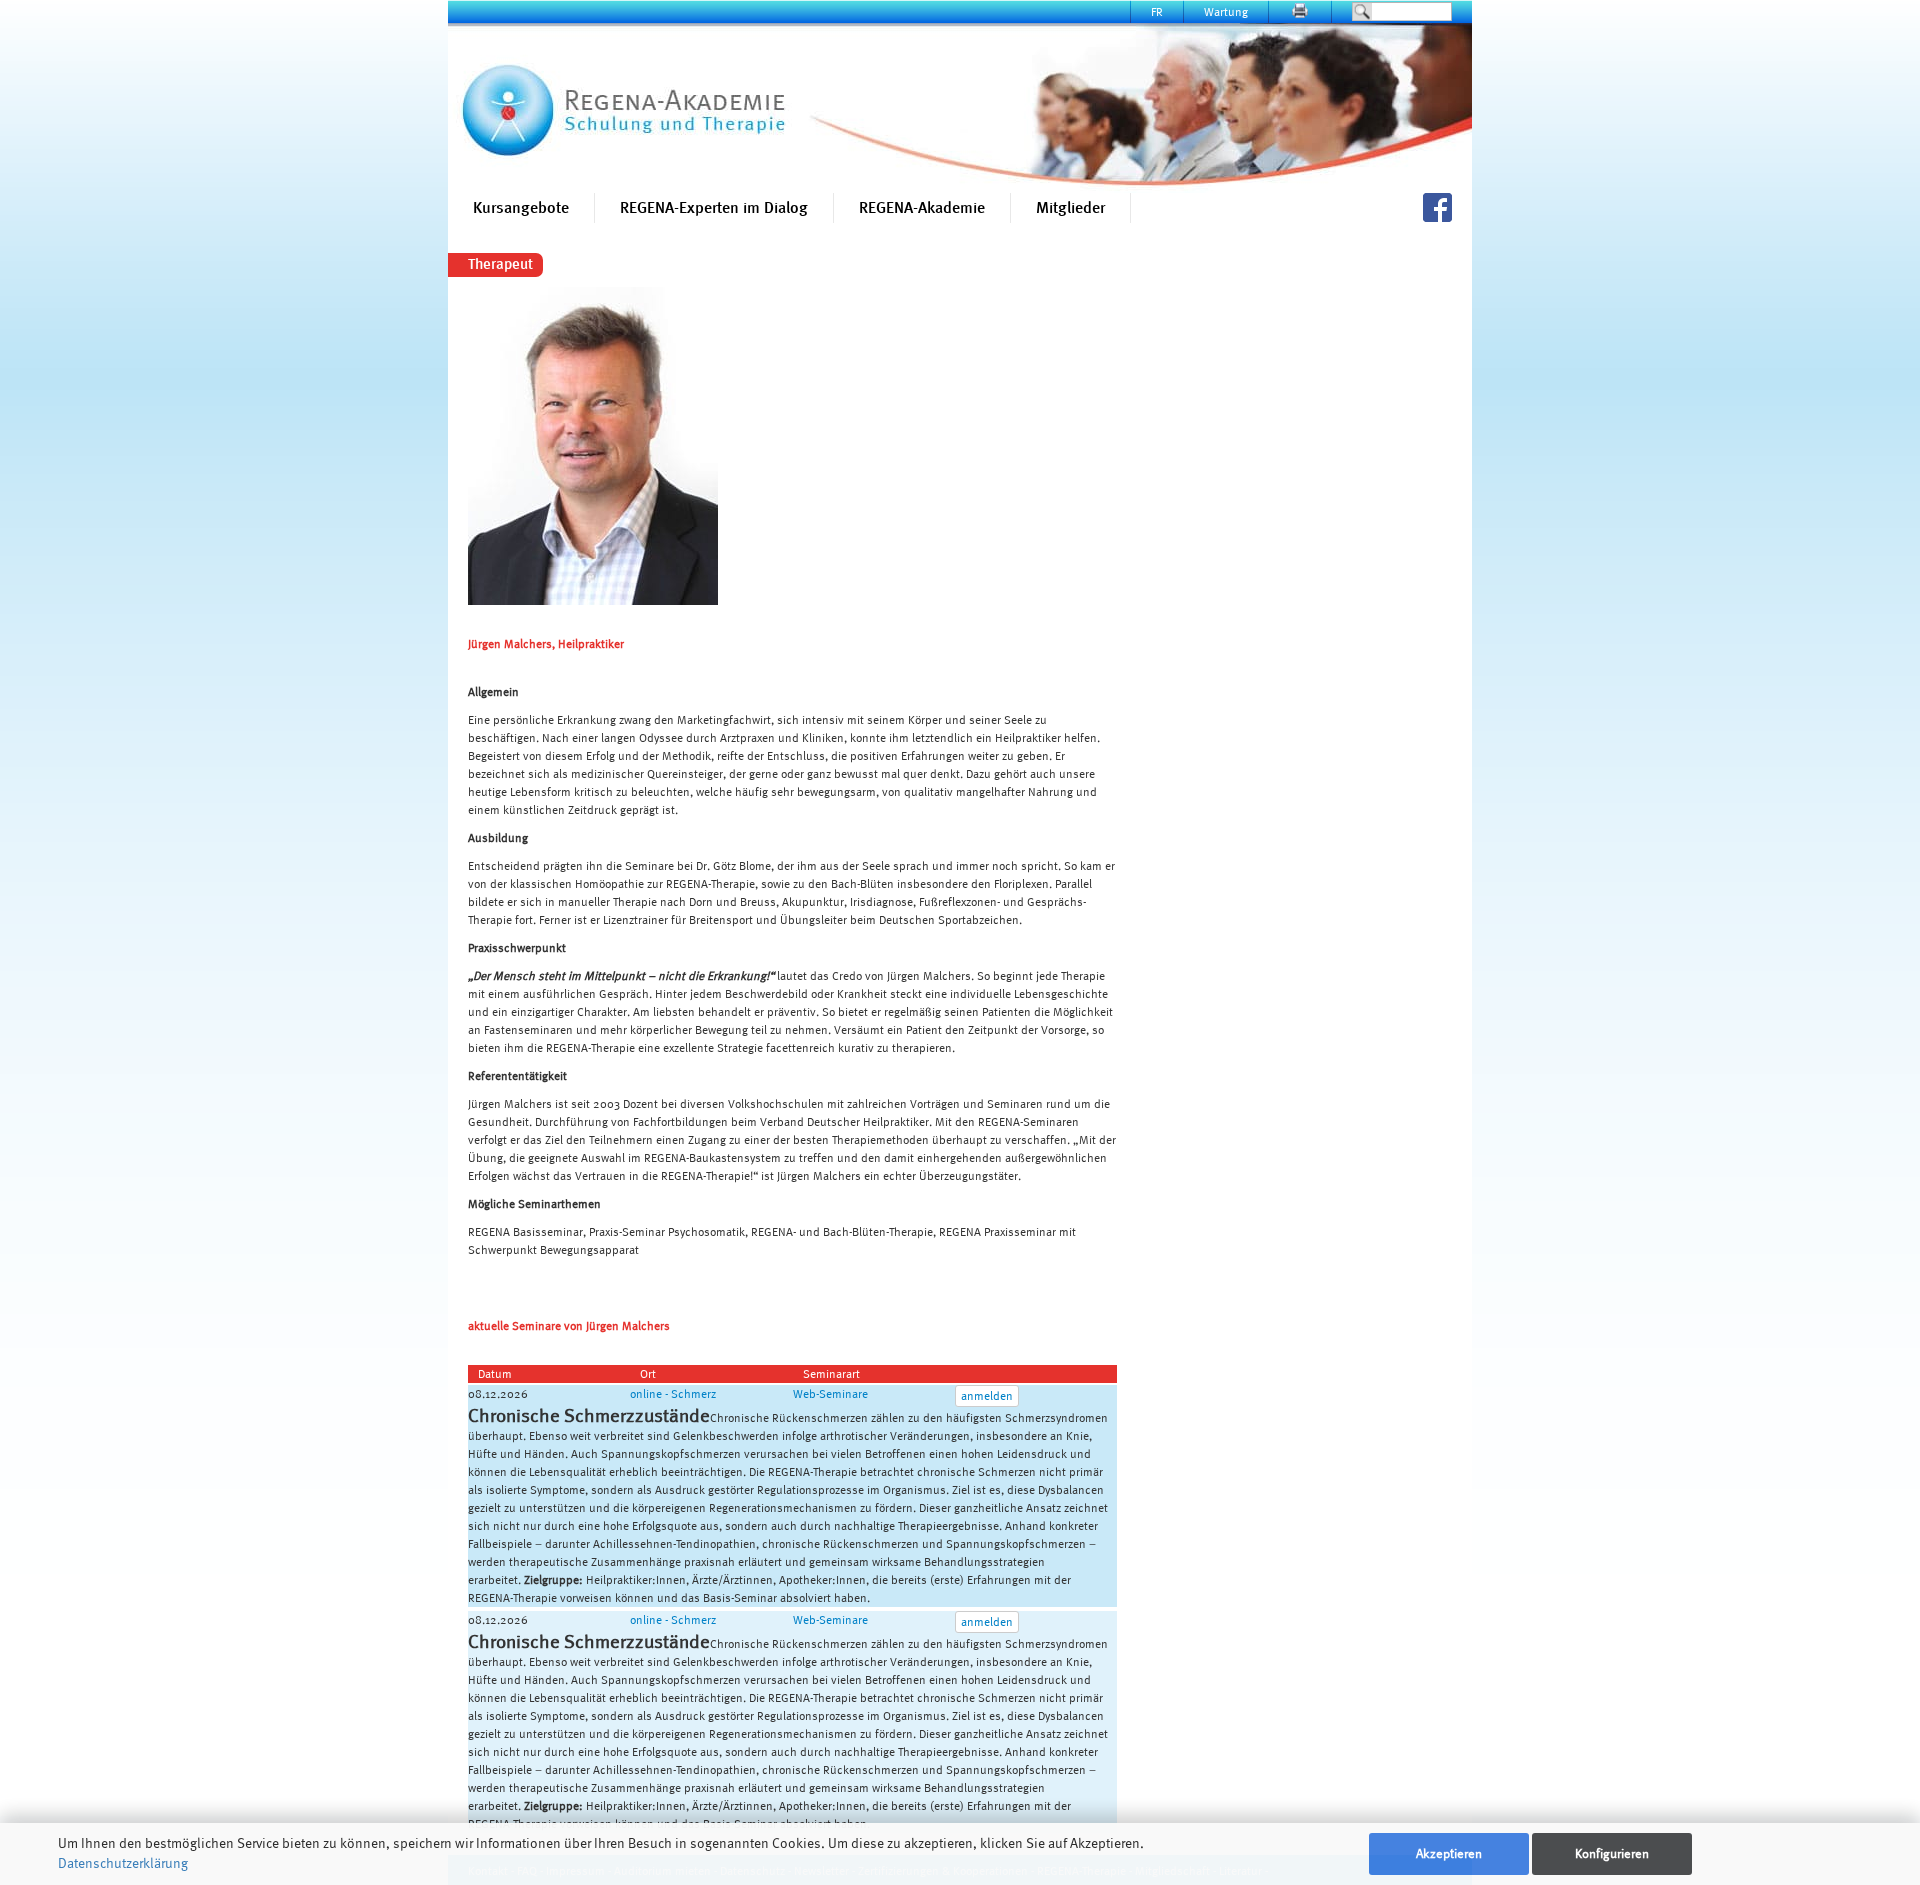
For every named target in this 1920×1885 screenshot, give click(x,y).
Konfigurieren (1612, 1853)
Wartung (1226, 11)
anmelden (987, 1395)
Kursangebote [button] (521, 207)
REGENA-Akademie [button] (922, 207)
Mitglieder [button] (1070, 207)
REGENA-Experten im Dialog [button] (714, 207)
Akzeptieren (1449, 1853)
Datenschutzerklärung (123, 1863)
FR (1157, 11)
